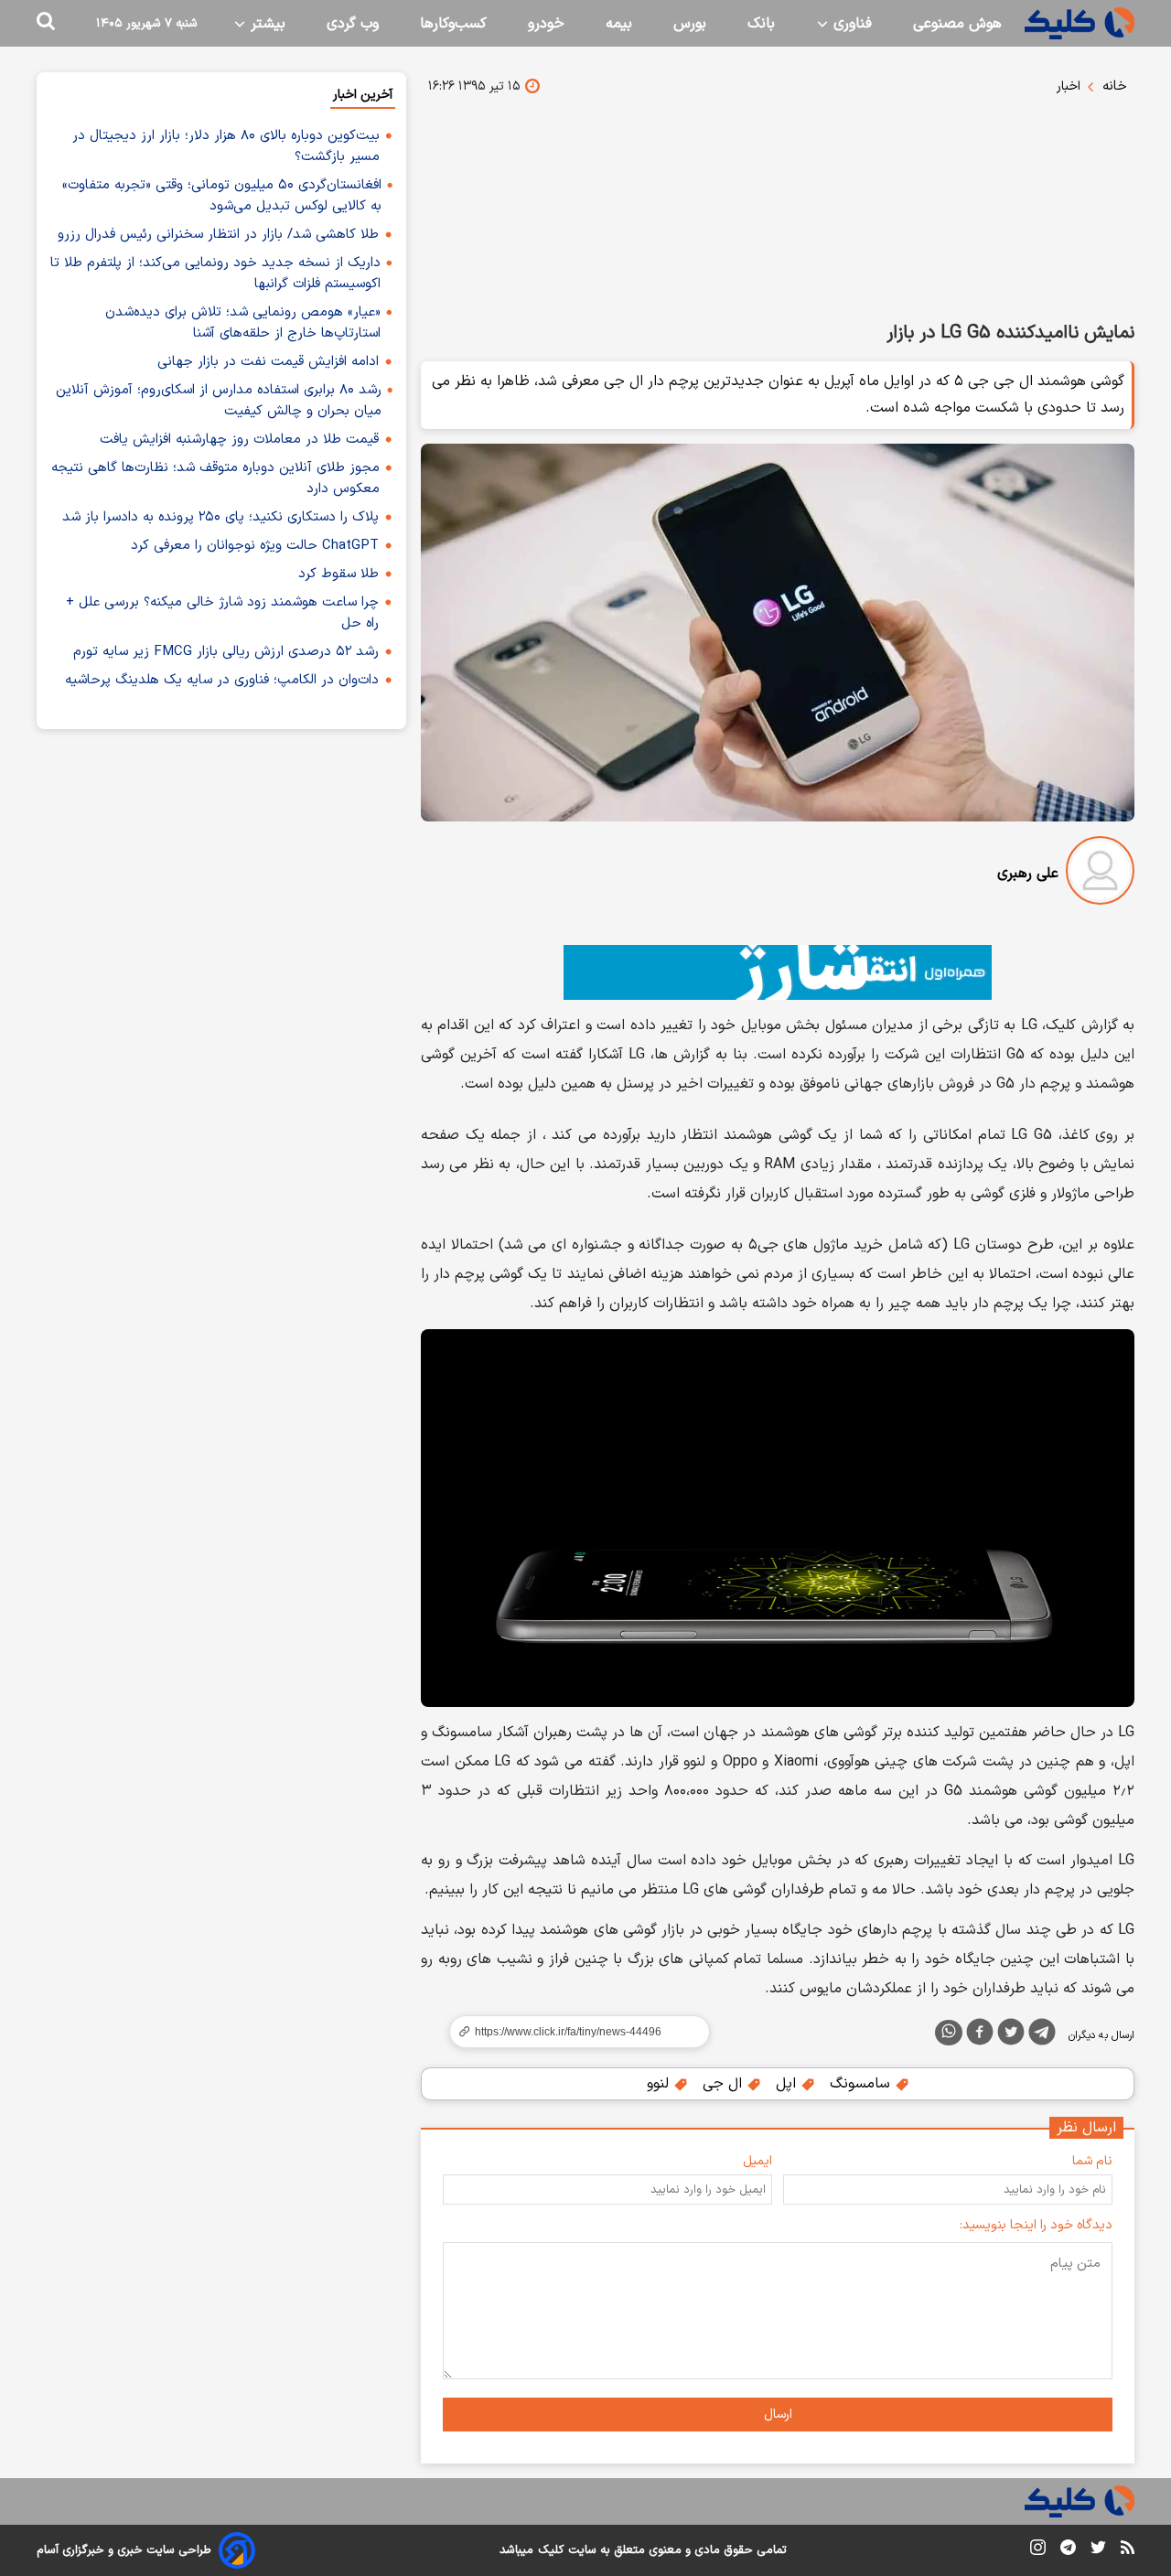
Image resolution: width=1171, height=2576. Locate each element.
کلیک (551, 2550)
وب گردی (353, 24)
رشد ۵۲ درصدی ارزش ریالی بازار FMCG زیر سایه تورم (226, 652)
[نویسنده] (1100, 874)
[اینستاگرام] (1038, 2551)
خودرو (546, 24)
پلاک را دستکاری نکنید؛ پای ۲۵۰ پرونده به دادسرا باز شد (220, 517)
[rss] (1128, 2550)
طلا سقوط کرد (338, 574)
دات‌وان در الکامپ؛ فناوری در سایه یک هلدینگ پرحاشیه (222, 680)
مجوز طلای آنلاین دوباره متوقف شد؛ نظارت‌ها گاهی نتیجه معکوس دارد (215, 478)
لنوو (660, 2084)
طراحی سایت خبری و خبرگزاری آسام (124, 2550)
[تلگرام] (1042, 2035)
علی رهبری (1028, 874)
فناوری (850, 24)
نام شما (1092, 2161)
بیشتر (266, 24)
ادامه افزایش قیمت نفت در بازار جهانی (268, 362)
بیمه (619, 24)
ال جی (725, 2084)
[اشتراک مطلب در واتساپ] (949, 2033)
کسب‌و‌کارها (453, 24)
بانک (761, 24)
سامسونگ (862, 2084)
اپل (788, 2084)
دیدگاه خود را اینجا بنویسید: (1036, 2225)
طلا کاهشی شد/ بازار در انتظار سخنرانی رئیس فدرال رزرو (218, 235)
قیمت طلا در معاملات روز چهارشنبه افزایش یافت (239, 440)
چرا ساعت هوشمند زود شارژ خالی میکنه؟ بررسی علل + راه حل (222, 613)
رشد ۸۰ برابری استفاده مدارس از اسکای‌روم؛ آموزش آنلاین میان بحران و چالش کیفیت (219, 401)
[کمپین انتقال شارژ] (778, 972)
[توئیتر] (1011, 2035)
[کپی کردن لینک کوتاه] (572, 2032)
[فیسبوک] (980, 2035)
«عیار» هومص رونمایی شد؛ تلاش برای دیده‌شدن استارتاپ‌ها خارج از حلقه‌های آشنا (243, 323)
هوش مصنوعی (957, 24)
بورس (690, 24)
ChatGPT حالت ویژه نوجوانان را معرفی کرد (255, 546)
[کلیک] (1080, 23)
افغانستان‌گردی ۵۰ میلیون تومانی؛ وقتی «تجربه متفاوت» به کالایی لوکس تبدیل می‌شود (222, 196)
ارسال (778, 2415)
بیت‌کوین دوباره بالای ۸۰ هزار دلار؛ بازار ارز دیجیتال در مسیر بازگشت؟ (226, 146)
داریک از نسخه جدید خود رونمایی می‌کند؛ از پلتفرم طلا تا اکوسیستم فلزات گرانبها (215, 274)
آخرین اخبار (363, 95)
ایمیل (757, 2161)
